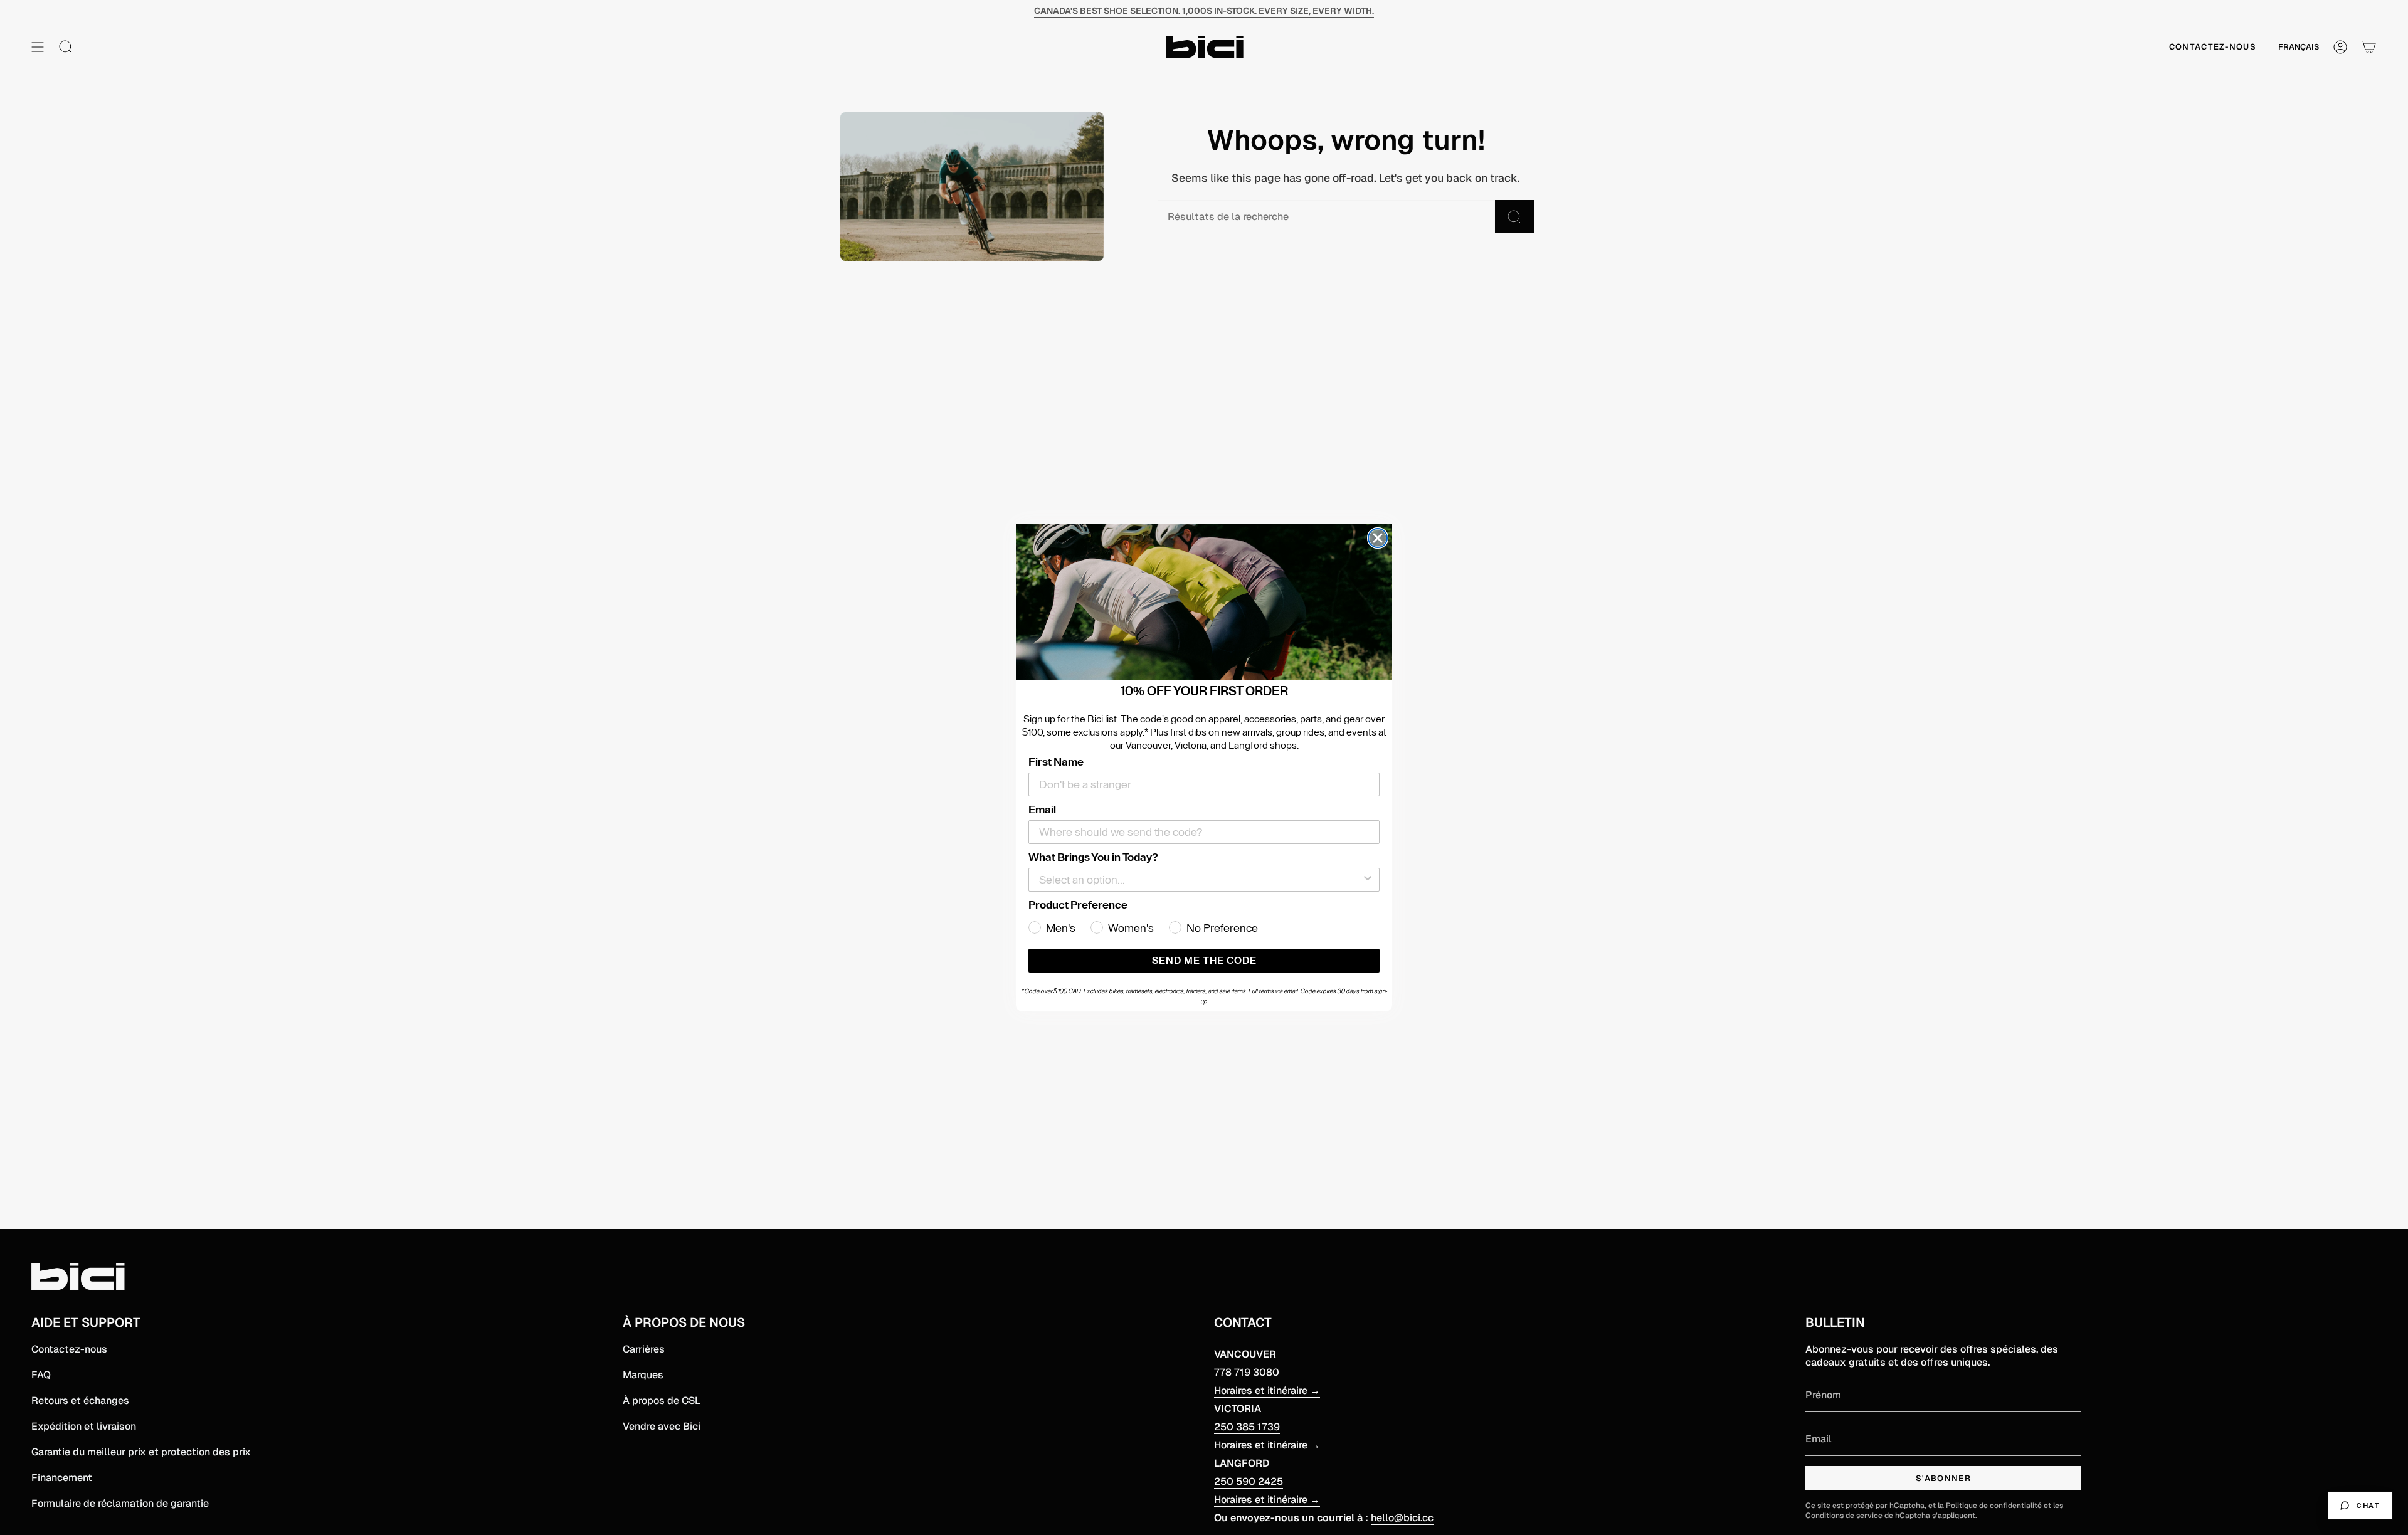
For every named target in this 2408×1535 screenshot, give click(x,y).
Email (1042, 810)
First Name (1056, 762)
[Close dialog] (1378, 538)
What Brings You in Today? (1093, 857)
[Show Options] (1368, 880)
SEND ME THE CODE (1204, 961)
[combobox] (1200, 880)
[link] (1204, 602)
